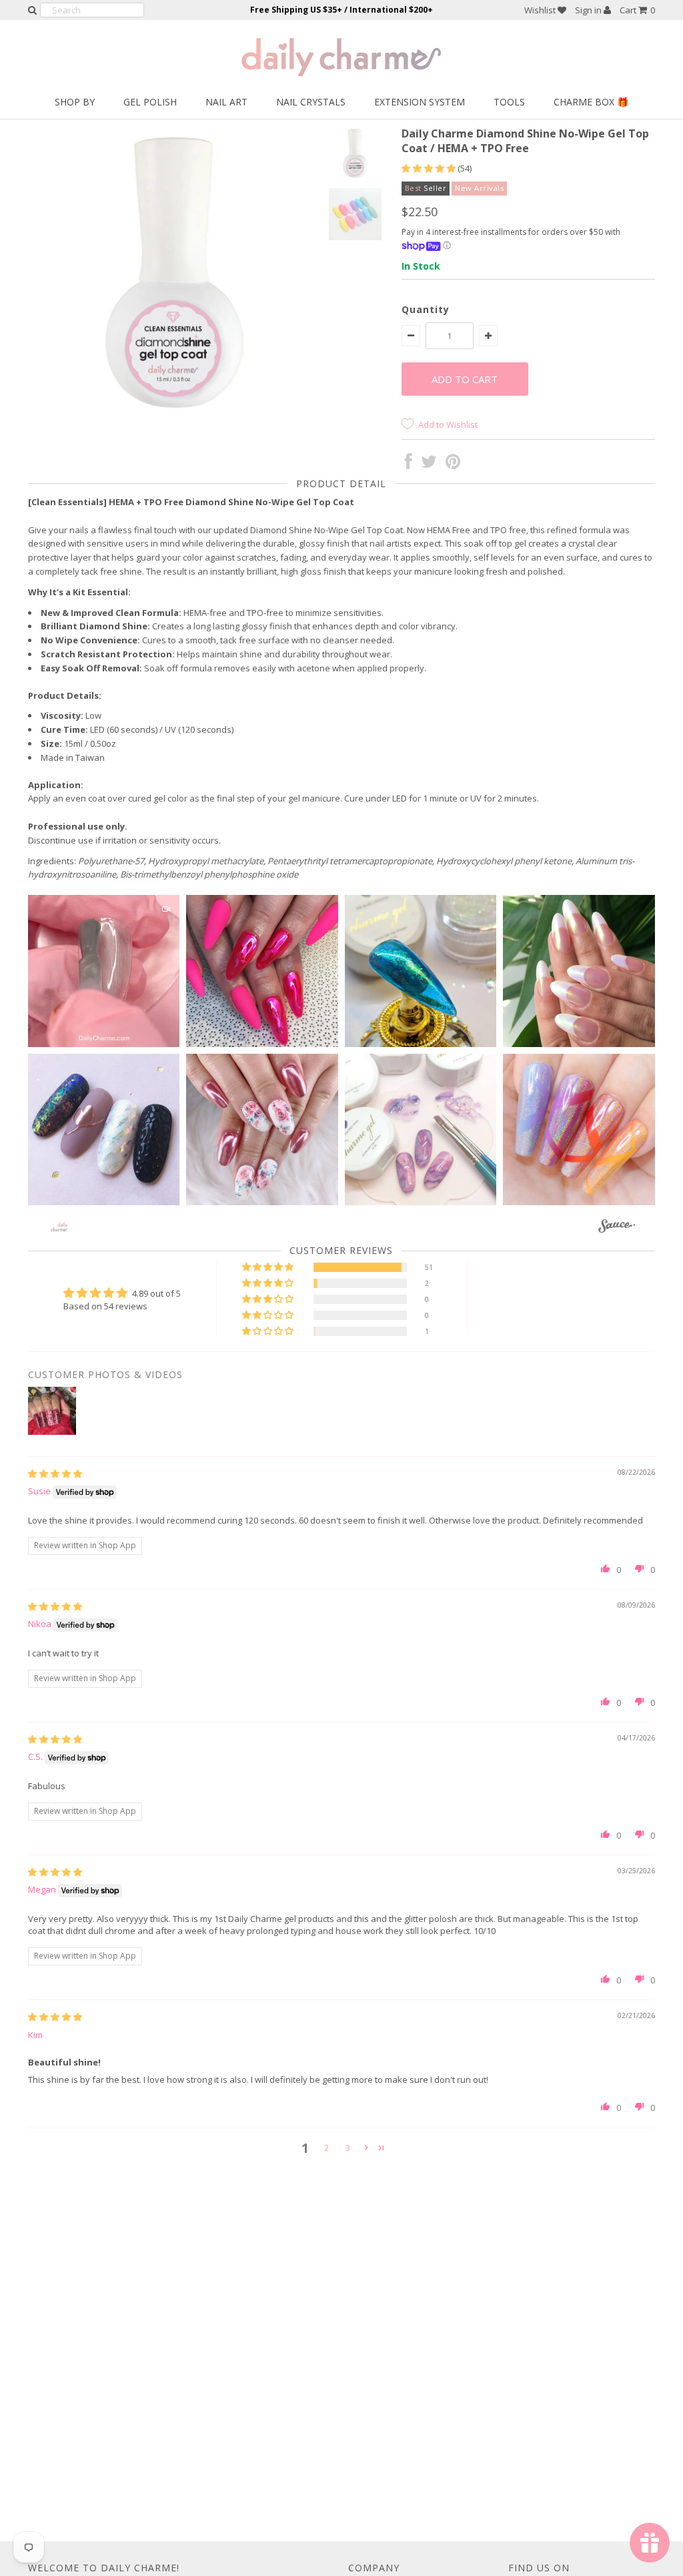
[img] (55, 1474)
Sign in (589, 10)
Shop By (75, 102)
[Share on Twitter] (429, 464)
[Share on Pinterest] (453, 464)
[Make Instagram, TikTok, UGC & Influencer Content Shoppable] (617, 1228)
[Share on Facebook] (409, 464)
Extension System (420, 102)
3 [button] (348, 2148)
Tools (509, 102)
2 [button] (326, 2148)
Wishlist (541, 10)
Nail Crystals (311, 102)
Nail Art (226, 102)
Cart (637, 10)
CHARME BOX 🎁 (591, 102)
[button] (430, 168)
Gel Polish (150, 102)
